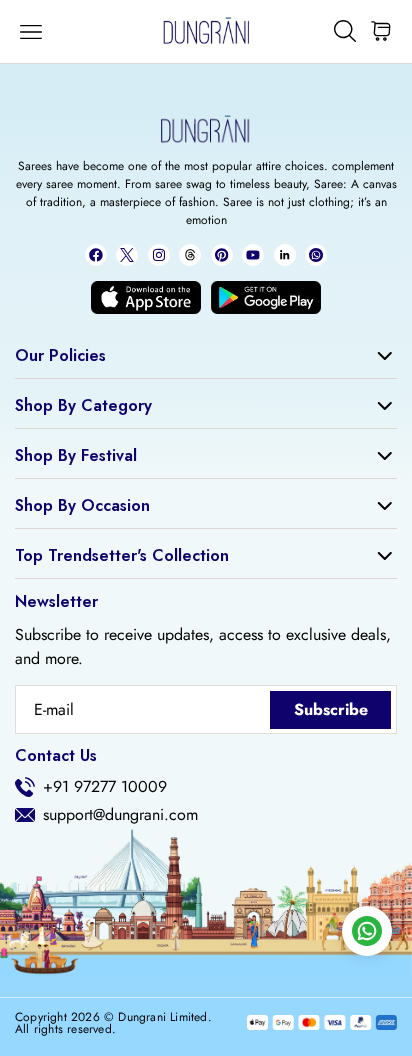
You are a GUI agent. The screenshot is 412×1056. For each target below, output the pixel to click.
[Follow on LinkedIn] (285, 255)
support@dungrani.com (120, 815)
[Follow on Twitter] (127, 255)
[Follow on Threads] (190, 255)
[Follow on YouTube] (253, 255)
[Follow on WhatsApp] (316, 255)
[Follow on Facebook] (96, 255)
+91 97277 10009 (105, 787)
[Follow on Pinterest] (222, 255)
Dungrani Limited (162, 1017)
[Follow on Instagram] (159, 255)
